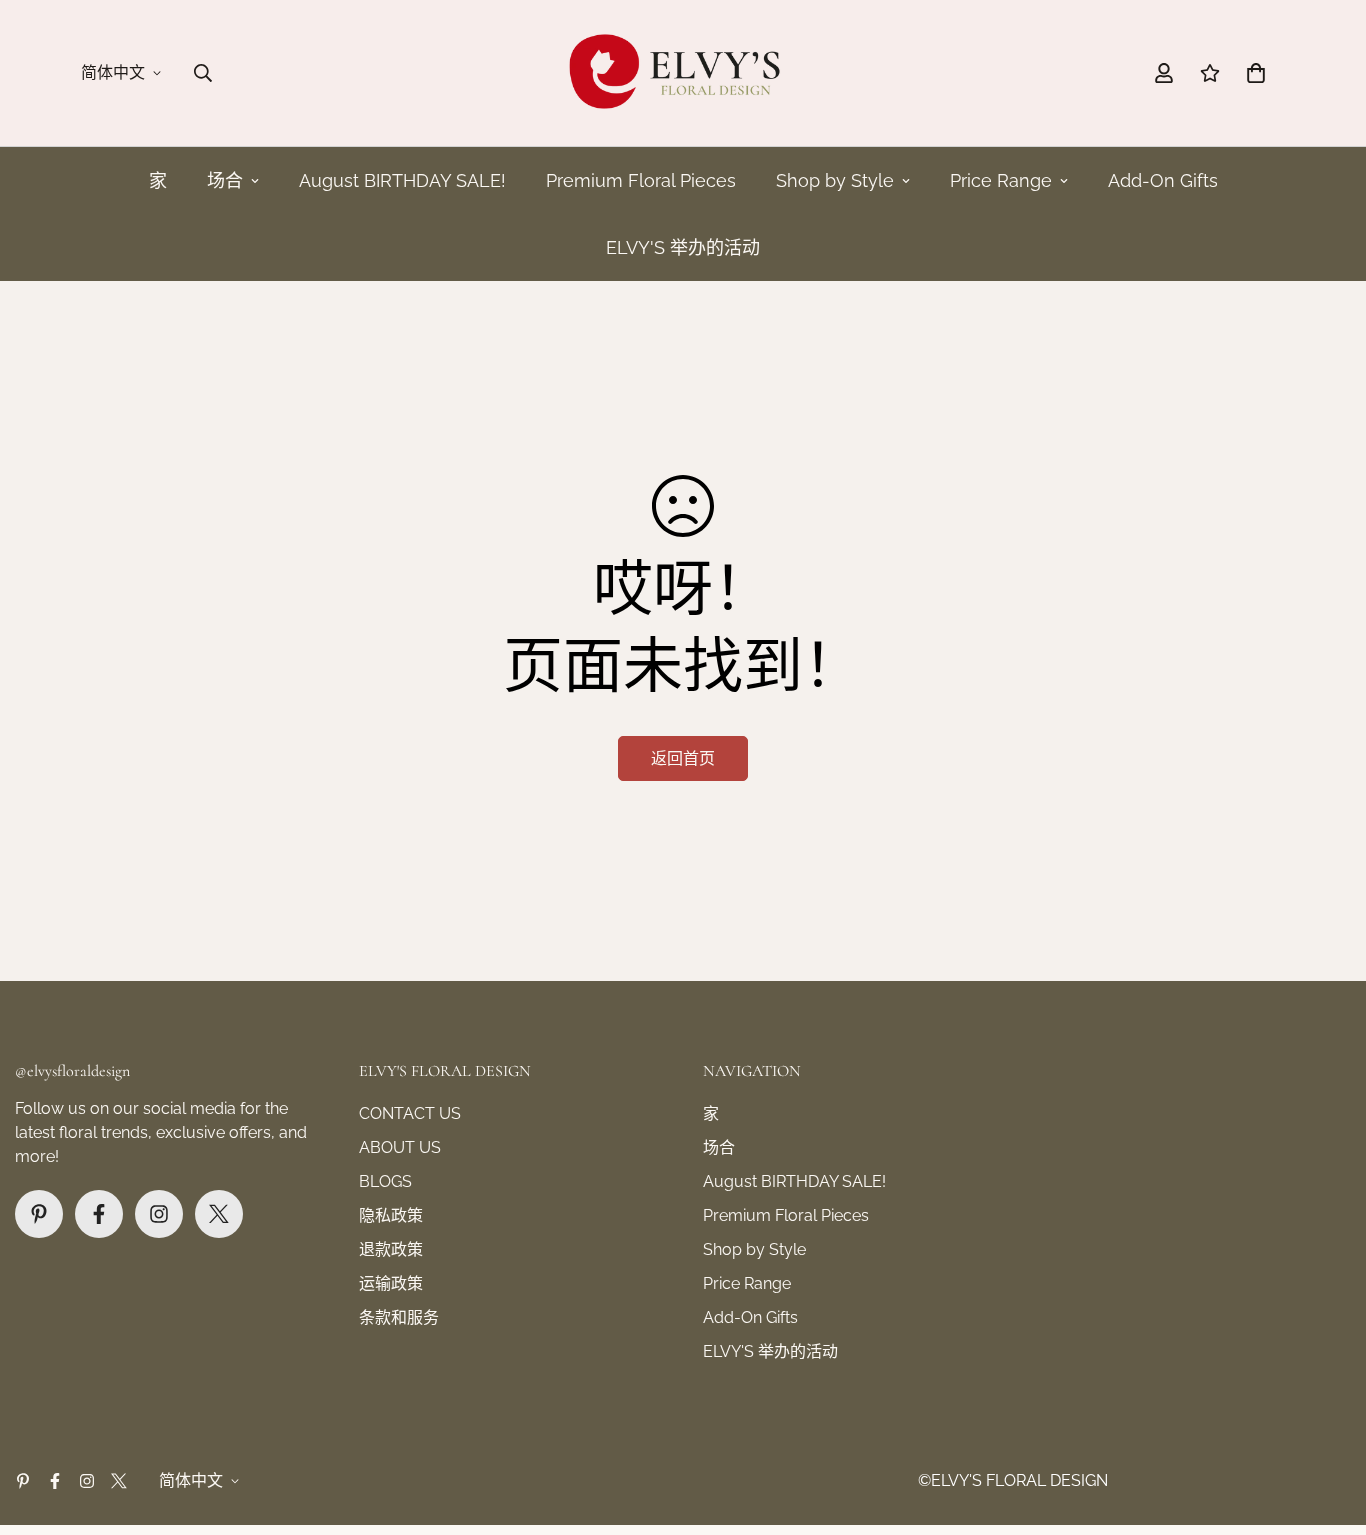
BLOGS (385, 1181)
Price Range (1001, 180)
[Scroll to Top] (1327, 1426)
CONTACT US (410, 1113)
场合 (225, 180)
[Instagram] (159, 1214)
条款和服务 (399, 1317)
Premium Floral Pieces (641, 180)
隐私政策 (391, 1215)
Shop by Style (835, 180)
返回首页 (683, 758)
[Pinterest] (39, 1214)
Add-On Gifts (1163, 180)
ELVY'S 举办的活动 (683, 247)
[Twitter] (219, 1214)
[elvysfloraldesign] (683, 73)
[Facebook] (99, 1214)
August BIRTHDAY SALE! (402, 180)
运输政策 (391, 1283)
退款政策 (391, 1249)
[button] (1256, 73)
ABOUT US (400, 1147)
